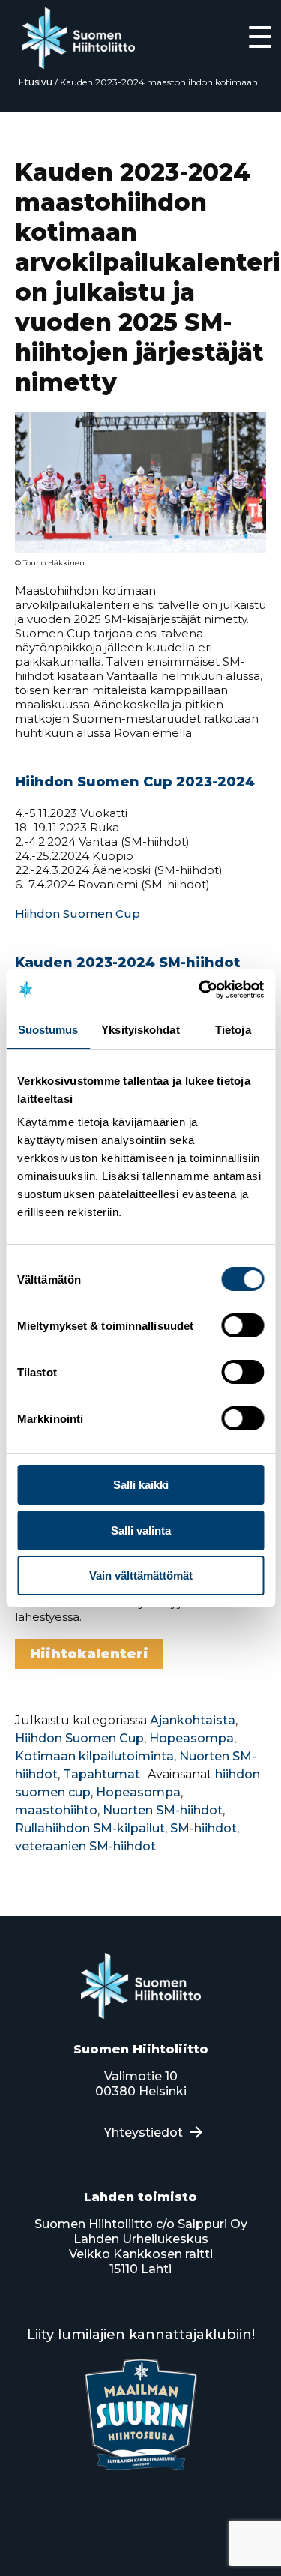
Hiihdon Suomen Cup (78, 914)
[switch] (242, 1325)
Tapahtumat (102, 1774)
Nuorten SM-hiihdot (163, 1810)
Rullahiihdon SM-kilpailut (90, 1828)
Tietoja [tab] (233, 1030)
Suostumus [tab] (48, 1030)
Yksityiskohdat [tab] (140, 1030)
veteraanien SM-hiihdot (85, 1846)
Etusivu (36, 82)
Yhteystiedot (143, 2133)
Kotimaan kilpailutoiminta (94, 1756)
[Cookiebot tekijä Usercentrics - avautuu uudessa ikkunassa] (200, 990)
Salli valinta (141, 1531)
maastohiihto (56, 1810)
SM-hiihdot (203, 1828)
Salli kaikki (141, 1485)
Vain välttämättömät (141, 1576)
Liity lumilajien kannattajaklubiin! (141, 2335)
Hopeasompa (191, 1738)
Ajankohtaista (193, 1720)
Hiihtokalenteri (89, 1654)
